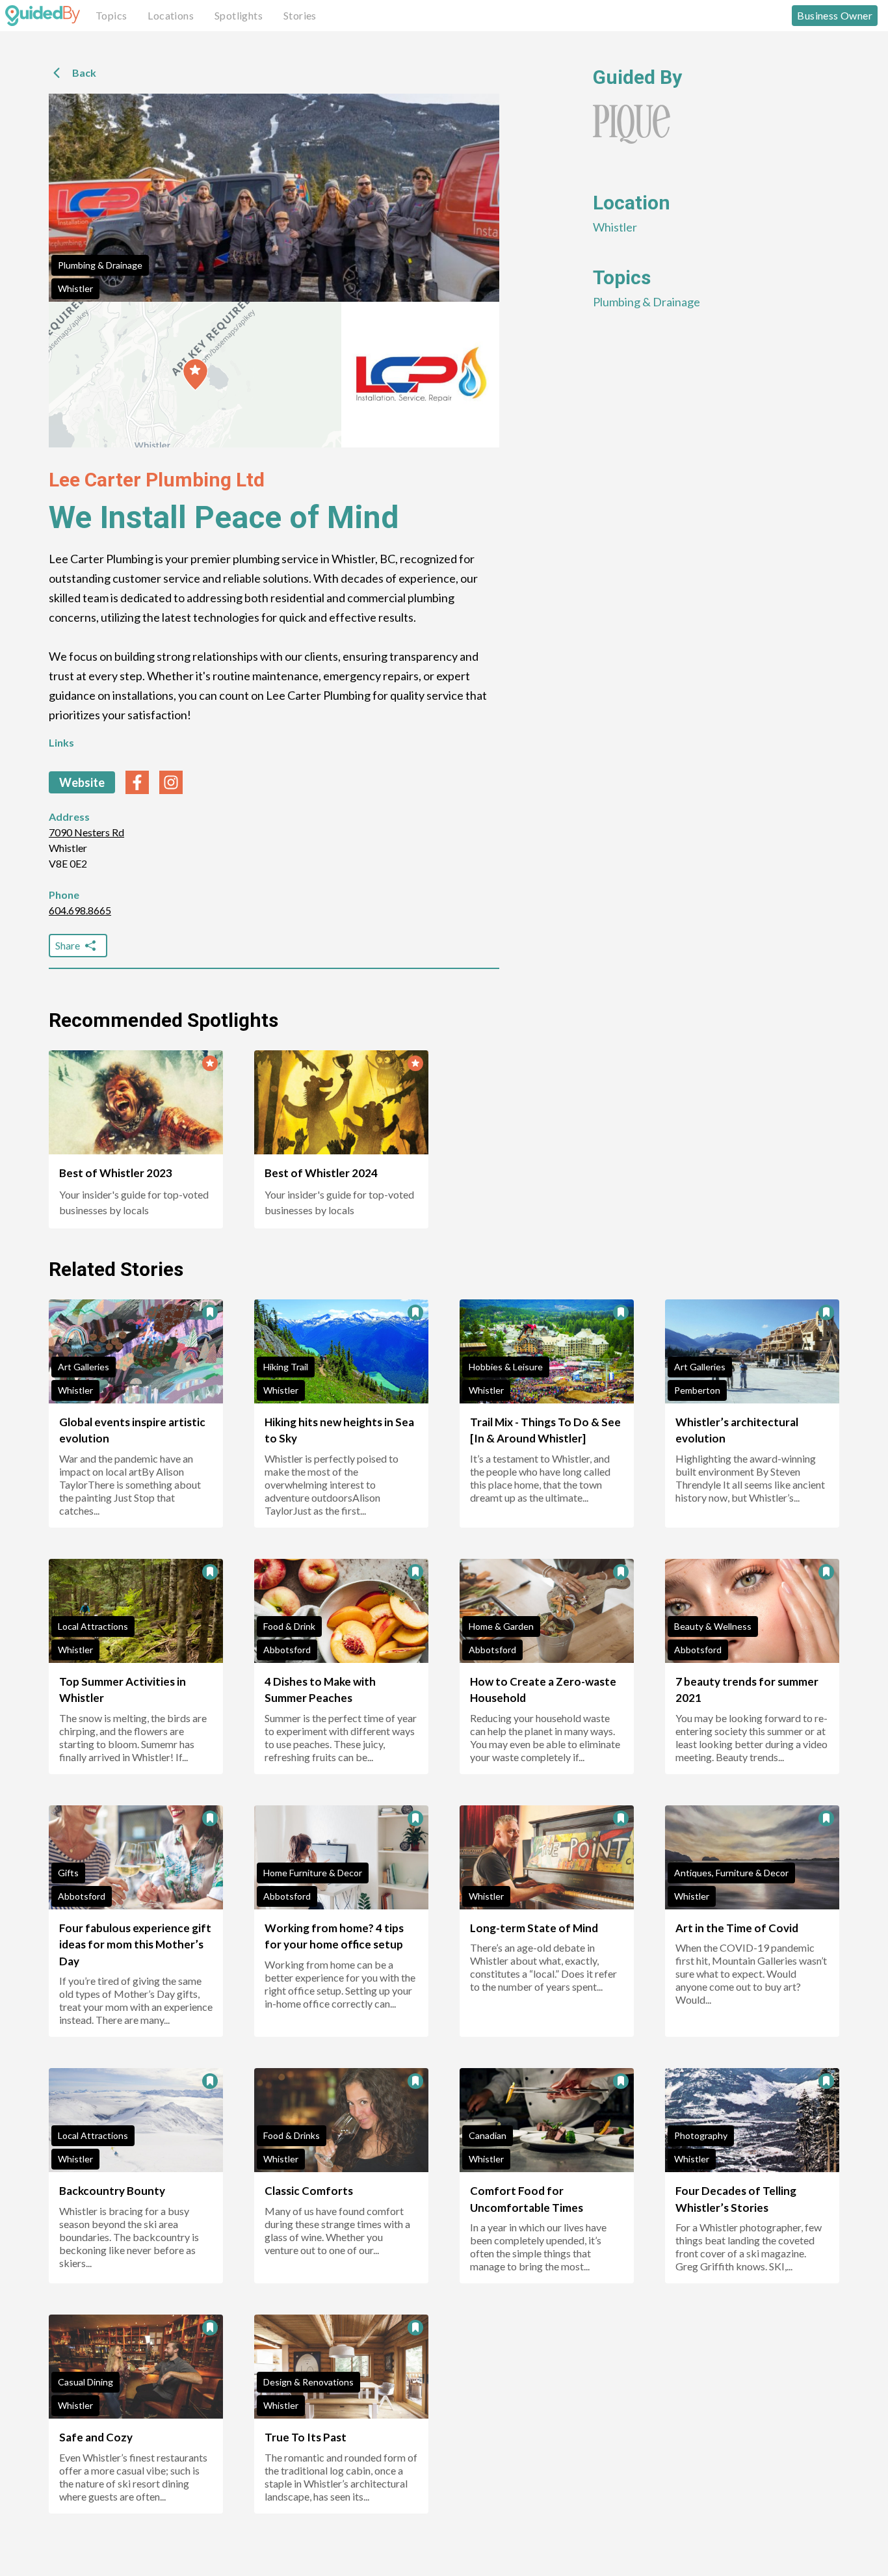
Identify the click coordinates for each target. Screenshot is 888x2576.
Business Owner (835, 15)
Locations (171, 15)
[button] (195, 375)
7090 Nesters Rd (86, 832)
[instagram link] (171, 782)
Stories (300, 15)
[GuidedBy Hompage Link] (43, 16)
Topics (111, 15)
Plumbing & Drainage (100, 265)
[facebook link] (137, 782)
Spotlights (239, 15)
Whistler (75, 288)
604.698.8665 (80, 910)
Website (82, 782)
